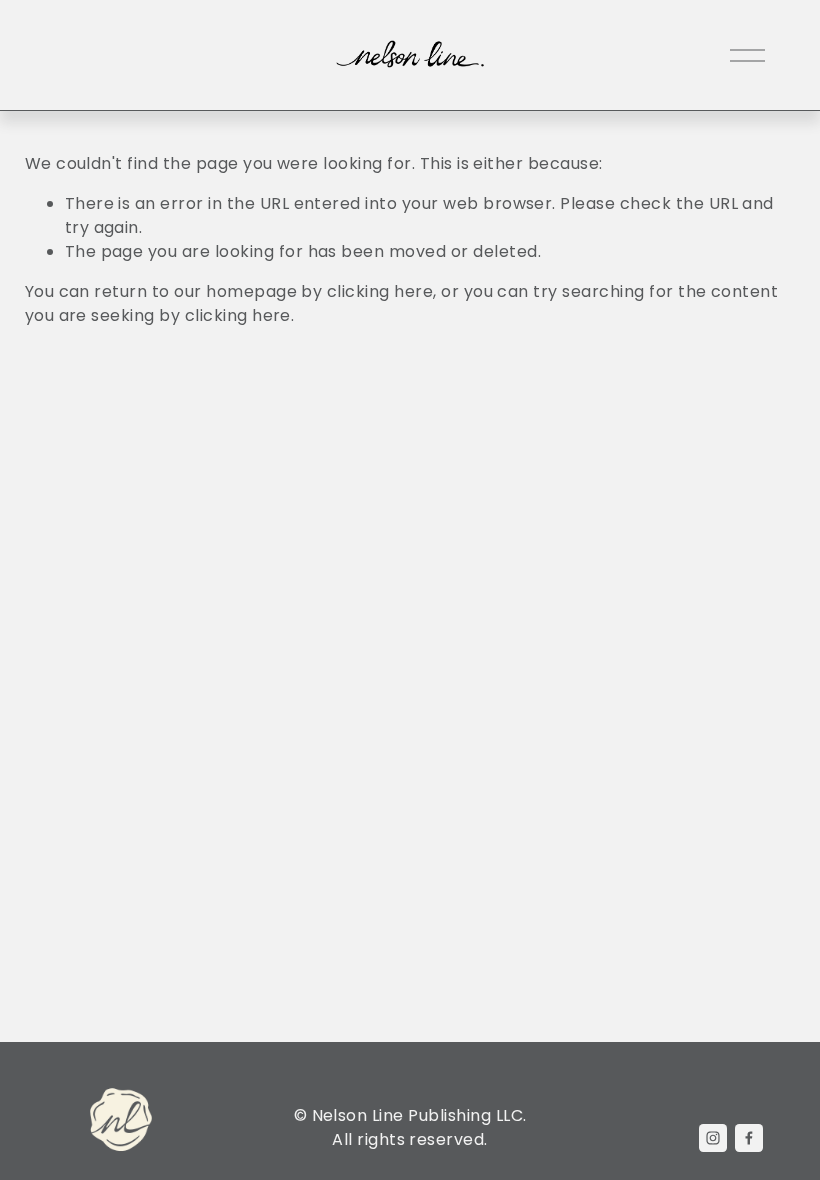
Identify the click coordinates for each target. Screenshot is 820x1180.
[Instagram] (713, 1138)
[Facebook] (749, 1138)
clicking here (380, 291)
